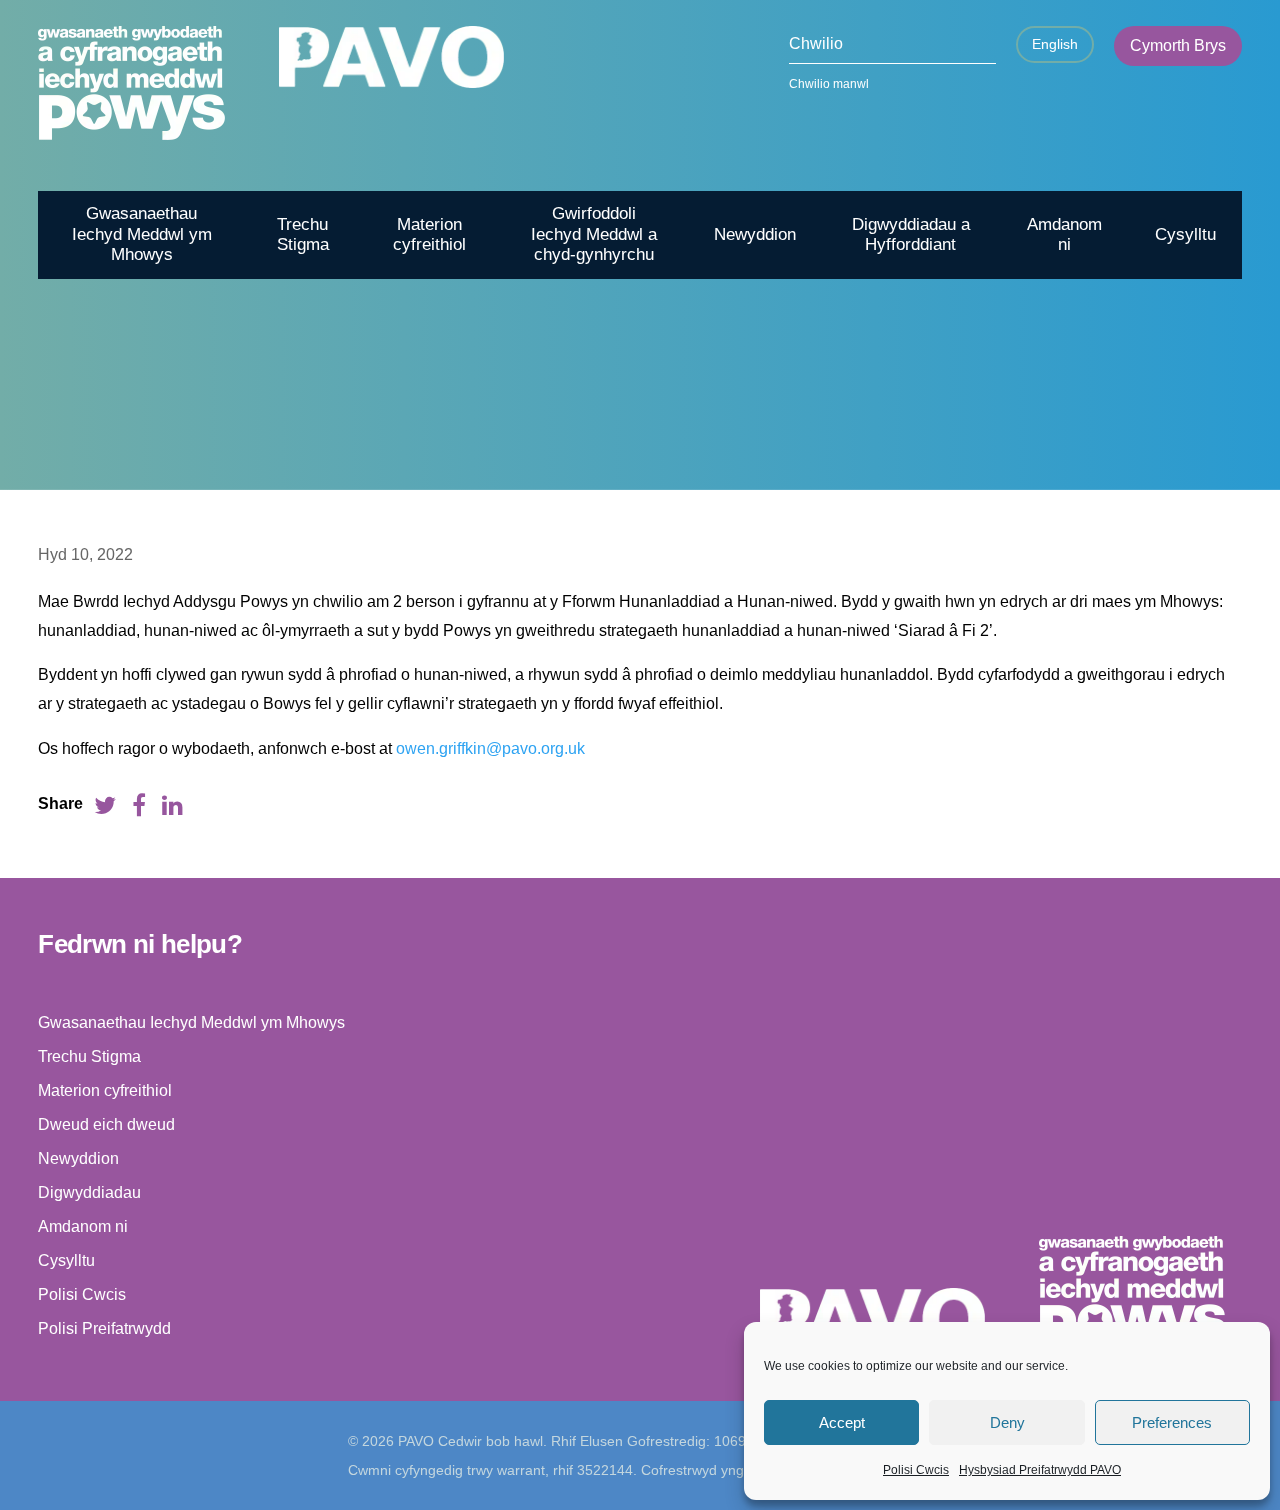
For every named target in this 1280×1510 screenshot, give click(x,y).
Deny (1007, 1422)
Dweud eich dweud (106, 1124)
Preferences (1172, 1422)
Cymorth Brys (1178, 45)
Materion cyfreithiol (429, 234)
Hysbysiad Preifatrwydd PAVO (1040, 1470)
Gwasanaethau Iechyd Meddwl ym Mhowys (142, 234)
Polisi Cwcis (916, 1470)
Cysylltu (1185, 234)
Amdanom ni (1064, 234)
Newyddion (755, 234)
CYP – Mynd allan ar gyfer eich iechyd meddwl (1022, 511)
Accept (842, 1422)
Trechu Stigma (303, 234)
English (1055, 44)
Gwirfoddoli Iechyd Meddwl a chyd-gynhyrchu (594, 234)
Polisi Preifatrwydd (104, 1328)
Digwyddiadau (89, 1192)
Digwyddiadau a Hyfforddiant (911, 234)
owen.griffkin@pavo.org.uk (490, 748)
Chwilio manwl (829, 84)
